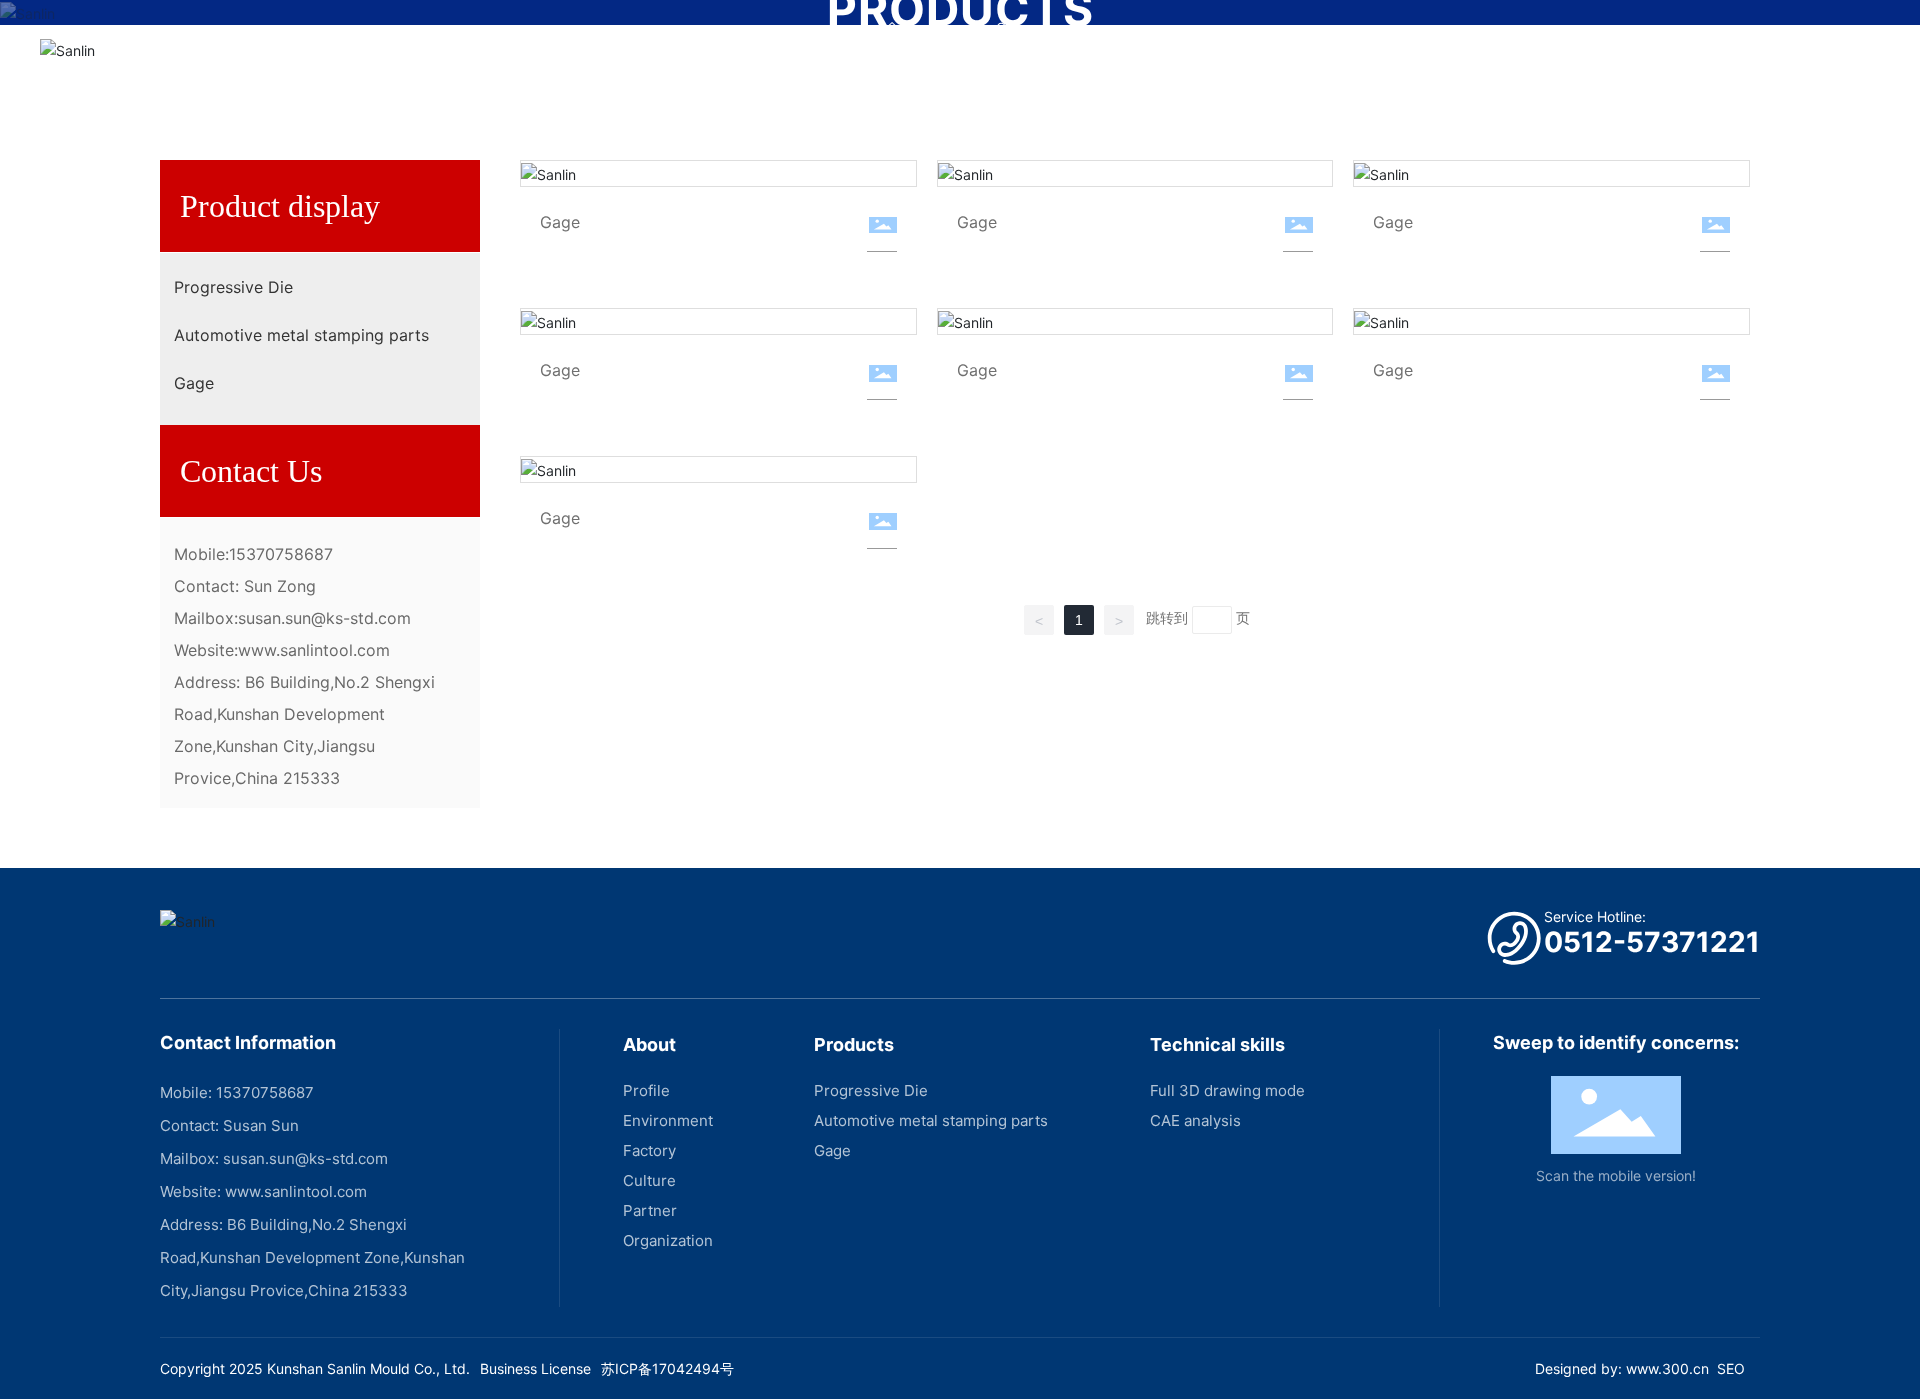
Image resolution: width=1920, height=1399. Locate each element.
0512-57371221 (1652, 942)
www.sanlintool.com (314, 650)
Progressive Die (233, 287)
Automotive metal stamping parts (301, 335)
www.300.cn (1667, 1368)
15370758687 (281, 554)
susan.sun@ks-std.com (324, 618)
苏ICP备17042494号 (667, 1368)
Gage (194, 383)
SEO (1731, 1368)
